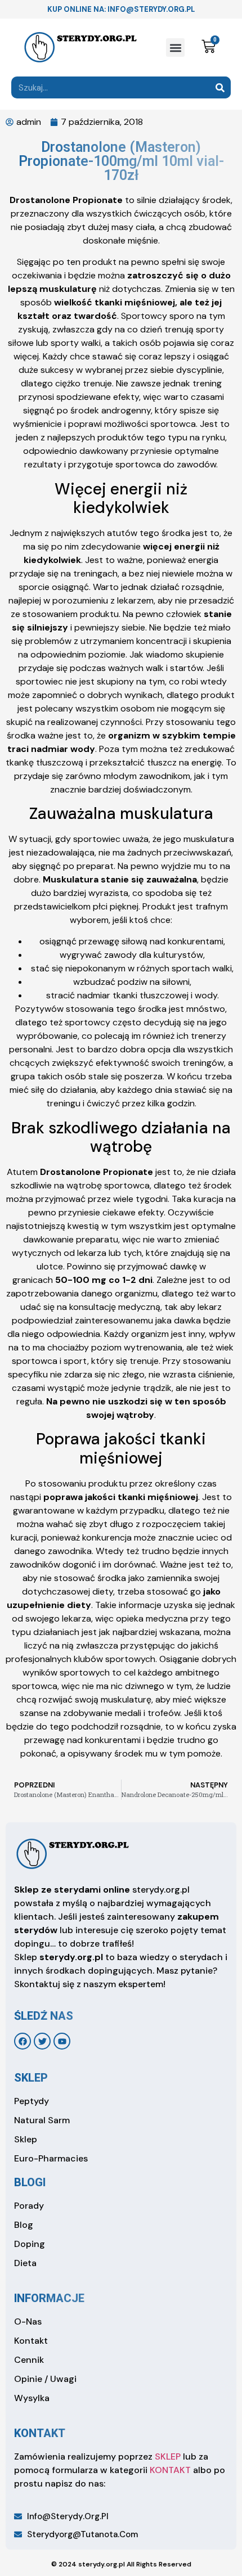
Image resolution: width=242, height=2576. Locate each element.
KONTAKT (170, 2470)
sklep (31, 2078)
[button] (175, 48)
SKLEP (168, 2456)
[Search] (220, 87)
